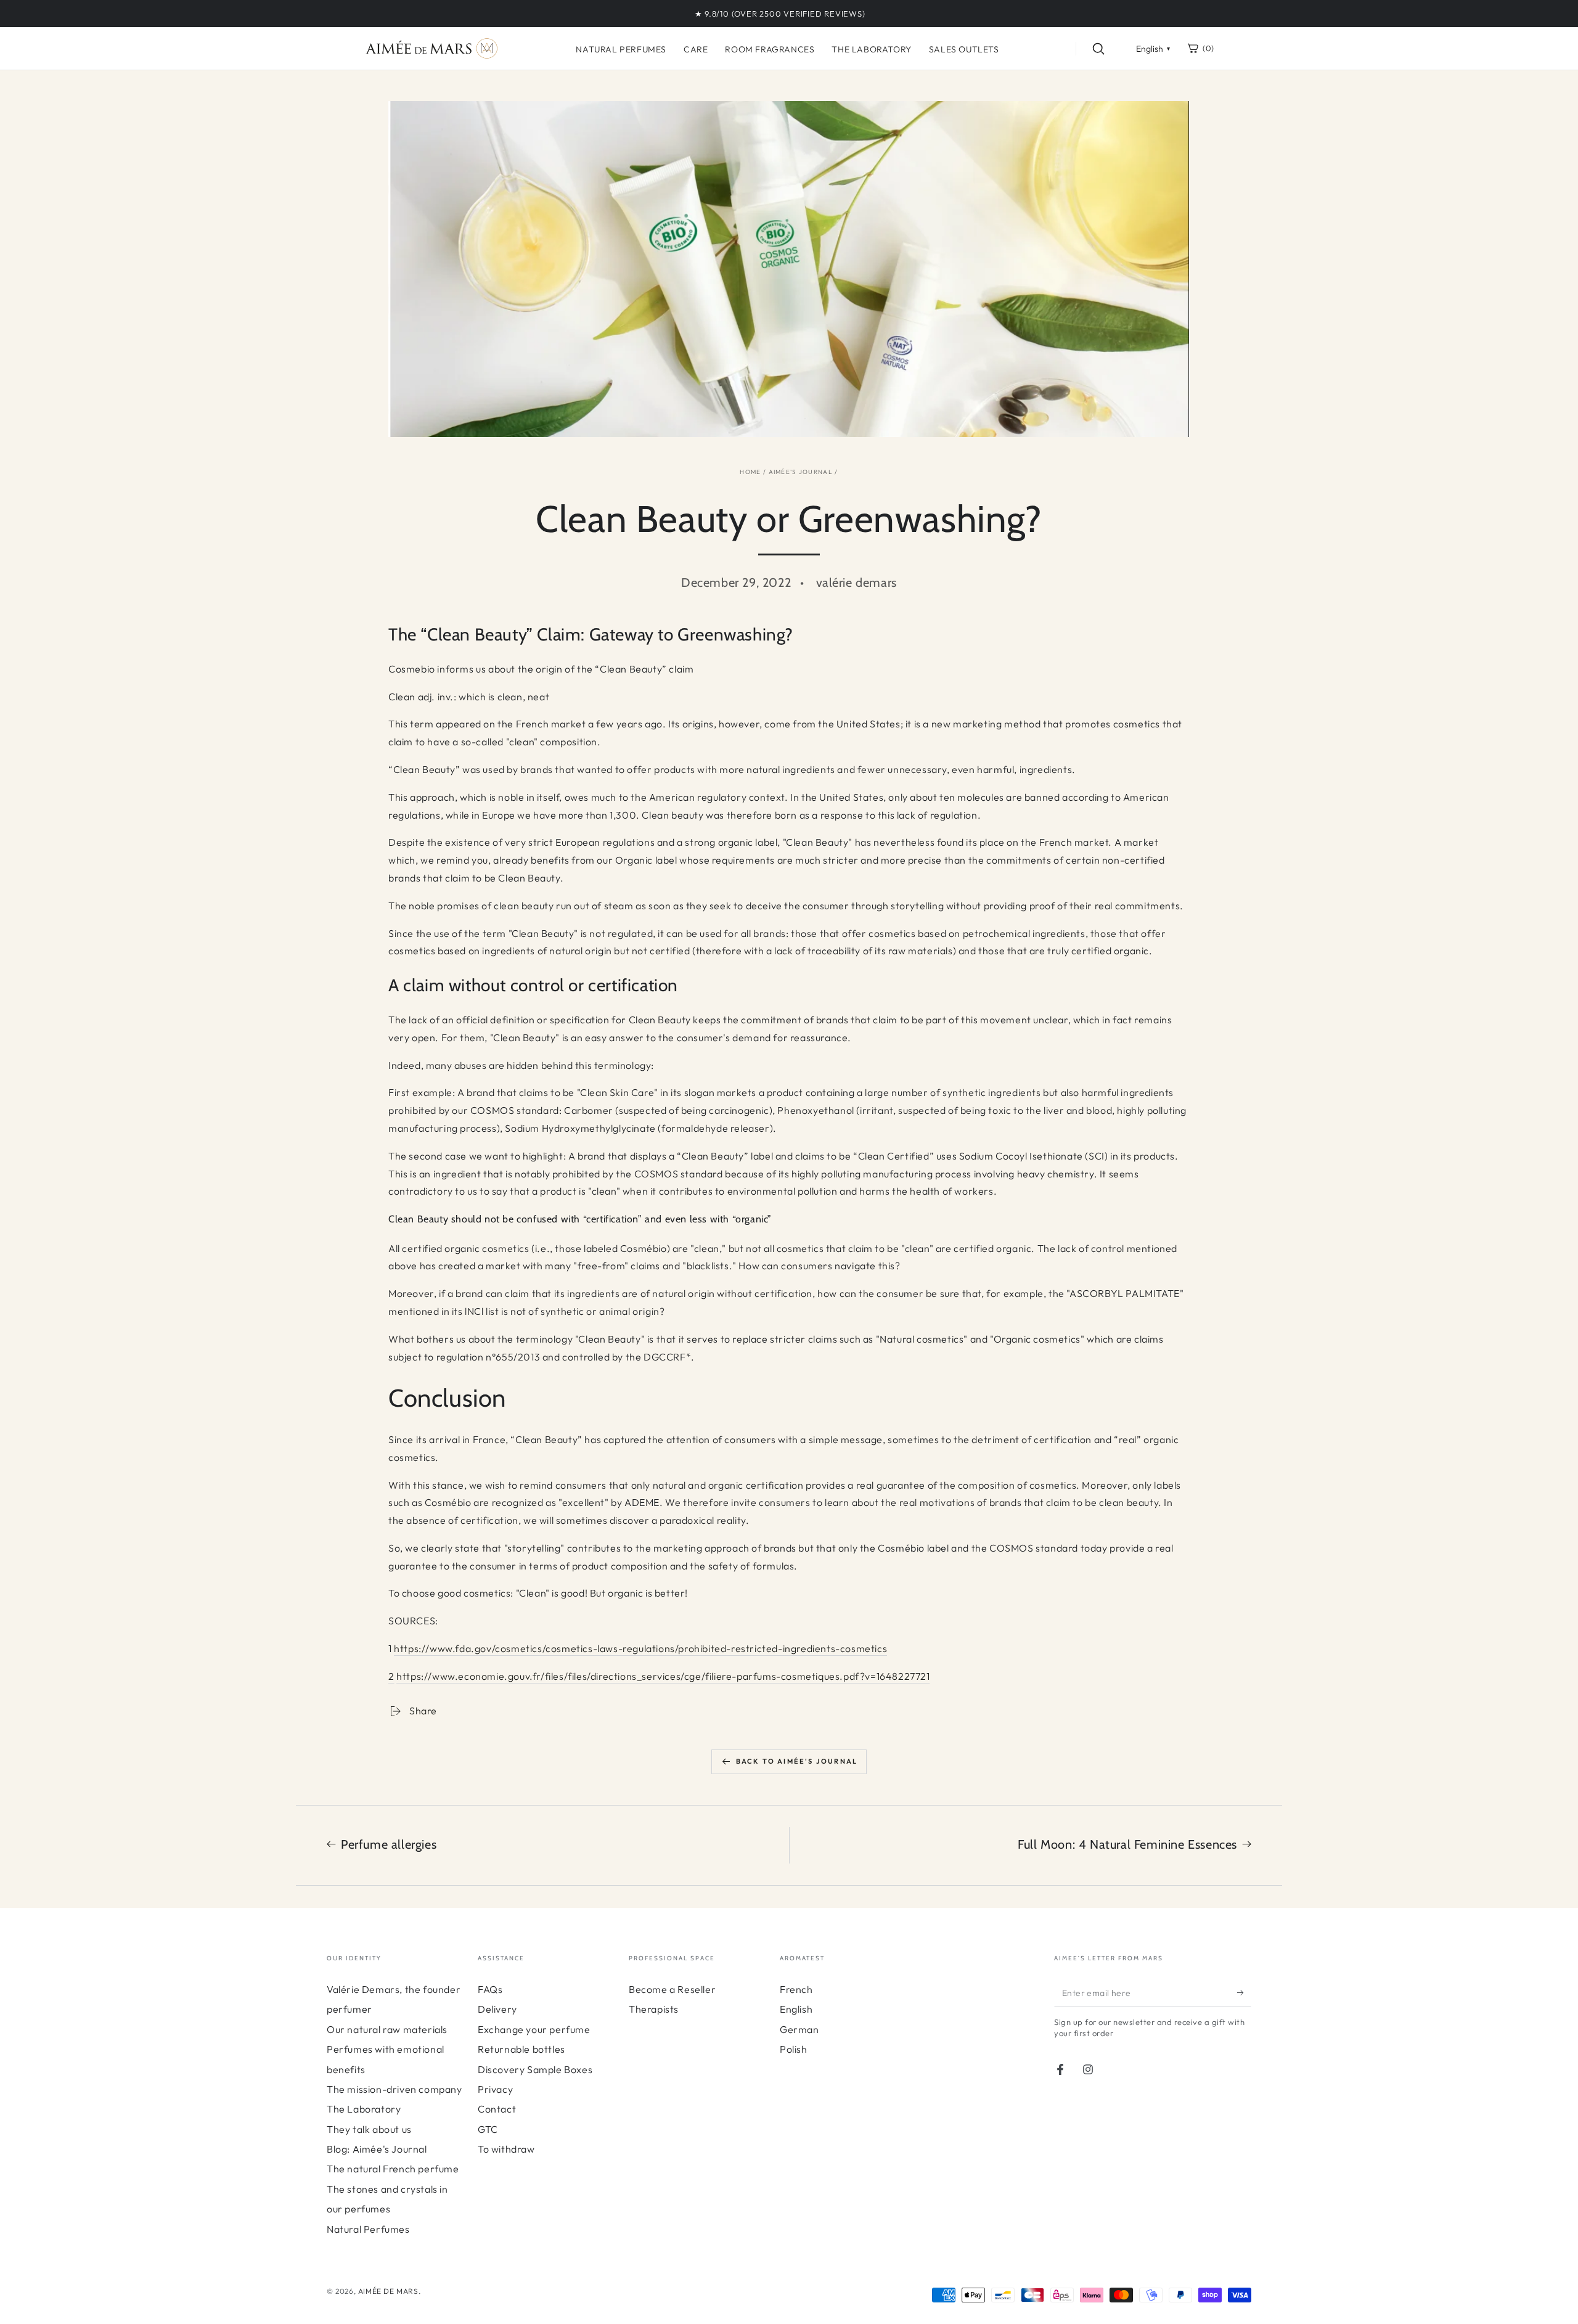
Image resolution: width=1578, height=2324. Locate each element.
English (796, 2009)
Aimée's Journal (801, 472)
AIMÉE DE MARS (388, 2291)
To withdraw (506, 2149)
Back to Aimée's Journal (797, 1761)
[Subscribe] (1244, 1993)
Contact (497, 2109)
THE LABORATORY (871, 49)
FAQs (490, 1989)
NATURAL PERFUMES (621, 49)
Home (750, 472)
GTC (488, 2129)
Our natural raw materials (387, 2029)
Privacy (495, 2089)
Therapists (654, 2009)
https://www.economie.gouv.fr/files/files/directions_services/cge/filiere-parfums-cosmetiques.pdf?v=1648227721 (663, 1676)
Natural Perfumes (368, 2229)
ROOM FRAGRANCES (770, 49)
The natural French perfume (393, 2169)
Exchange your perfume (534, 2029)
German (799, 2029)
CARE (696, 49)
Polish (794, 2049)
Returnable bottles (521, 2049)
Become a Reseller (672, 1989)
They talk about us (369, 2129)
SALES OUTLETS (964, 49)
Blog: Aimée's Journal (377, 2149)
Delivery (497, 2009)
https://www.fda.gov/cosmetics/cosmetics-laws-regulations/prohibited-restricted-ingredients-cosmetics (640, 1648)
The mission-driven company (394, 2089)
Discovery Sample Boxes (535, 2069)
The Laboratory (364, 2109)
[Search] (1098, 49)
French (796, 1989)
